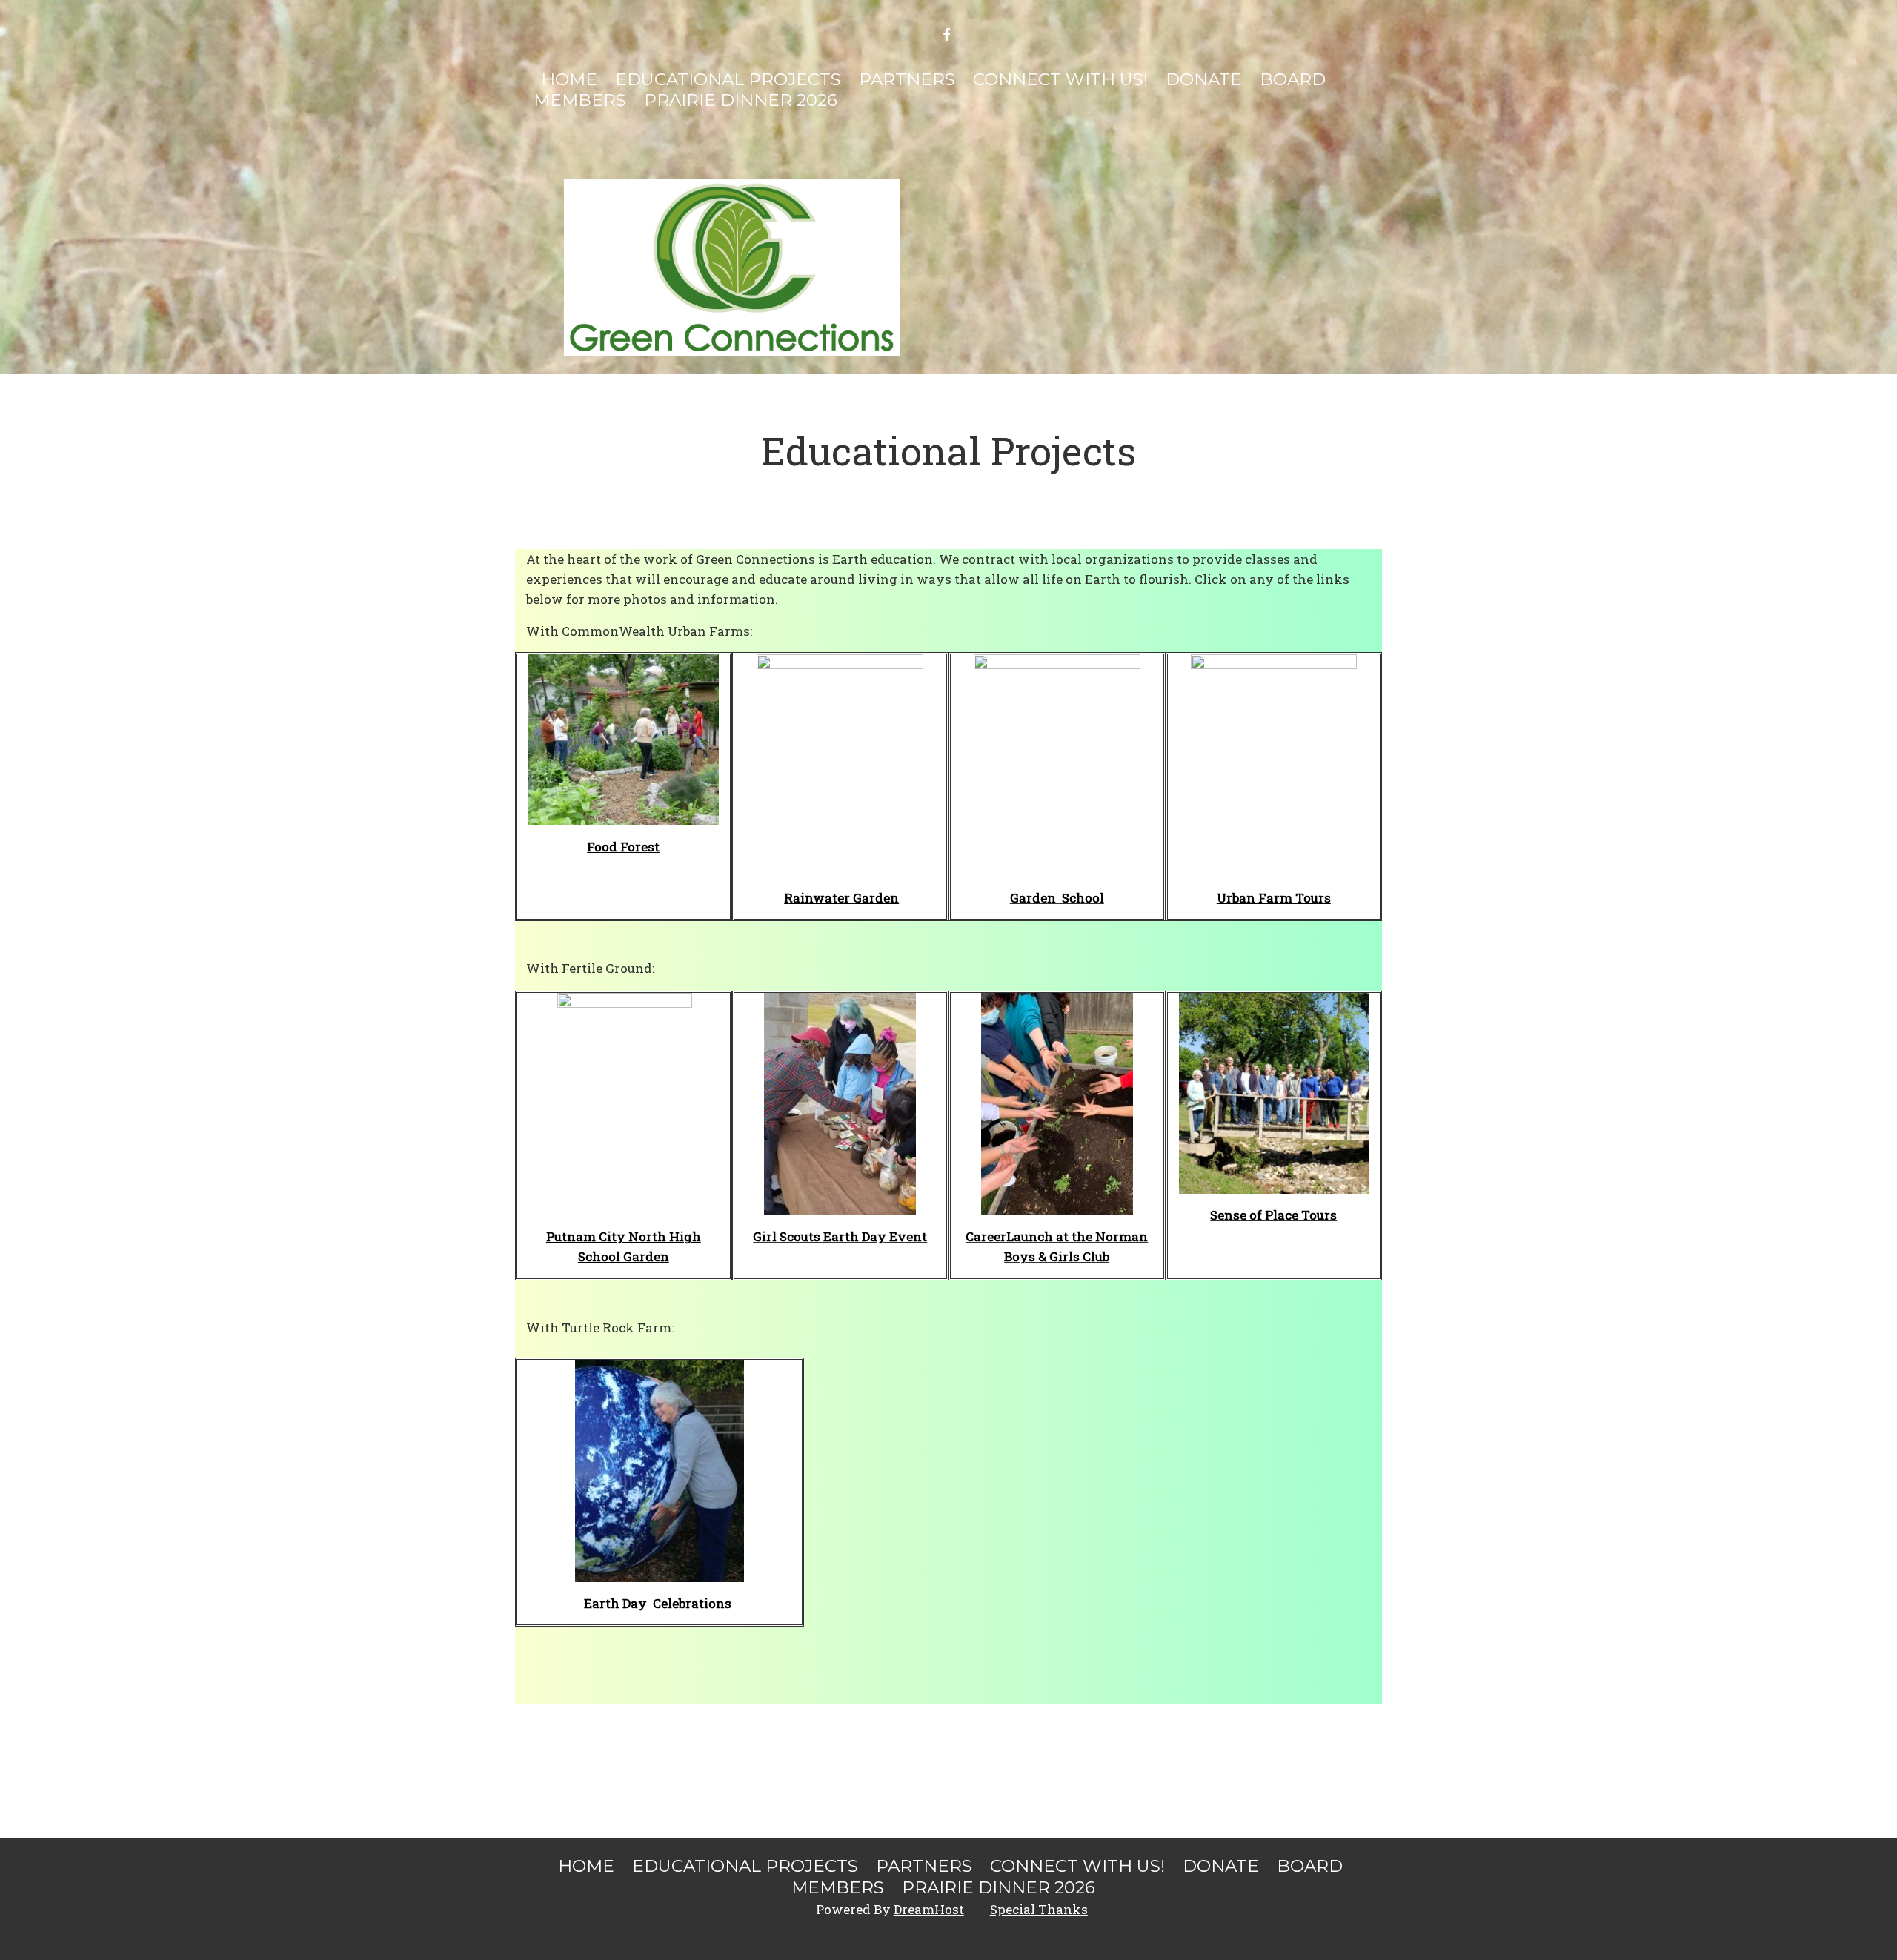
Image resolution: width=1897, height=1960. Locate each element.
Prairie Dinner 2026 (741, 100)
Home (569, 79)
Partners (907, 79)
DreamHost (929, 1909)
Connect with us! (1060, 79)
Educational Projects (728, 79)
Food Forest (623, 847)
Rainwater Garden (841, 898)
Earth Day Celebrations (658, 1603)
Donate (1204, 79)
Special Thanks (1039, 1909)
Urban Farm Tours (1274, 898)
